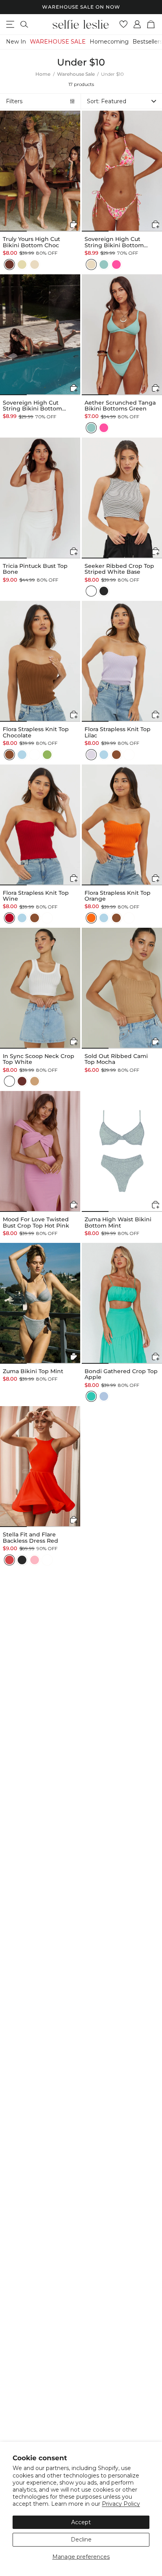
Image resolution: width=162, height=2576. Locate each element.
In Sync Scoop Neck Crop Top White (39, 1059)
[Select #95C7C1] (104, 265)
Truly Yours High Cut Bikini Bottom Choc (31, 242)
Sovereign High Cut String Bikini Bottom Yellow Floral (114, 242)
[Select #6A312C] (22, 1081)
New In (16, 42)
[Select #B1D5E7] (22, 755)
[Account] (137, 24)
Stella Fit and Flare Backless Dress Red (30, 1538)
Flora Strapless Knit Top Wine (36, 896)
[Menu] (10, 24)
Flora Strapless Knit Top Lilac (118, 732)
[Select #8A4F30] (9, 755)
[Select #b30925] (9, 918)
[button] (121, 101)
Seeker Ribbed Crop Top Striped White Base (119, 569)
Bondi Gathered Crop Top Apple (121, 1375)
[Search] (24, 24)
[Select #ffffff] (91, 591)
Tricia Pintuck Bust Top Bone (35, 569)
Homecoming (109, 42)
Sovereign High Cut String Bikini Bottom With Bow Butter (32, 406)
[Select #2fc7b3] (91, 1396)
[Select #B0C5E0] (104, 1396)
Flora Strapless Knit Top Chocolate (36, 732)
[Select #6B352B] (9, 265)
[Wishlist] (124, 24)
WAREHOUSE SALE (58, 42)
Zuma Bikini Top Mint (33, 1371)
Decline (81, 2540)
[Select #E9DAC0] (35, 265)
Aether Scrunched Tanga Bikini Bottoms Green (120, 406)
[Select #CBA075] (35, 1081)
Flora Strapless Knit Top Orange (118, 896)
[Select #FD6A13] (91, 918)
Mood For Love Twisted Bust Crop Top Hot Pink (36, 1223)
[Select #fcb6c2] (35, 1560)
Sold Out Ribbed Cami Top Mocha (116, 1059)
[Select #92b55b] (47, 755)
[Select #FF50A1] (116, 265)
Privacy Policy (121, 2504)
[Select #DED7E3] (91, 755)
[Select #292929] (104, 591)
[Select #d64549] (9, 1560)
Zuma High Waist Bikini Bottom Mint (118, 1223)
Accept (81, 2522)
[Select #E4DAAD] (22, 265)
